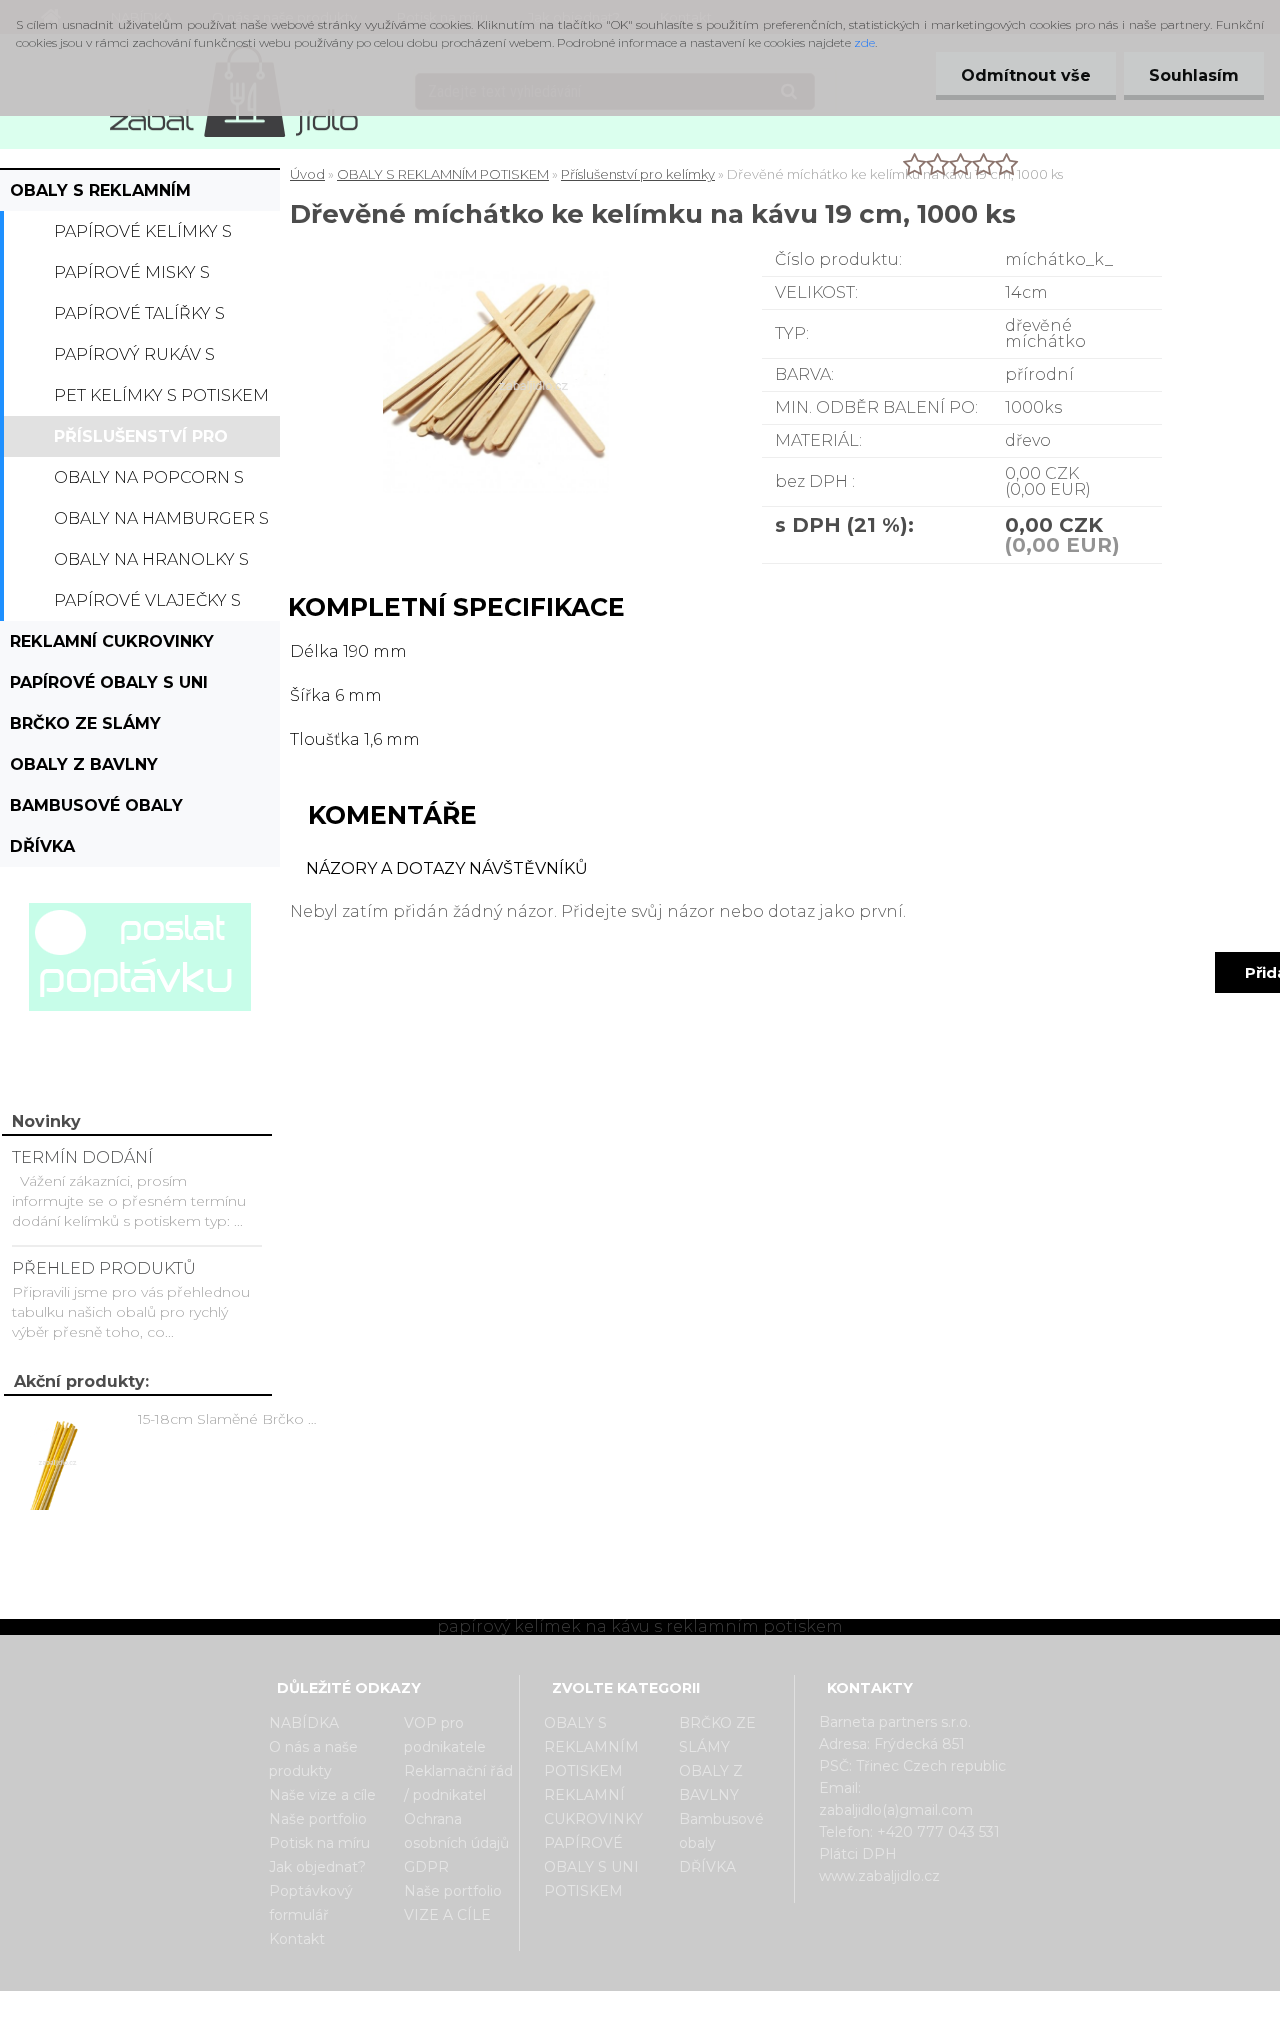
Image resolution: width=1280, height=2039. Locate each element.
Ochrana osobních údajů (456, 1831)
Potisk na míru (319, 1843)
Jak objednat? (317, 1867)
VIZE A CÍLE (447, 1915)
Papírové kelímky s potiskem (143, 237)
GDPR (426, 1867)
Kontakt (297, 1939)
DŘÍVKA (42, 846)
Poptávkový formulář (311, 1903)
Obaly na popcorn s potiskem (149, 483)
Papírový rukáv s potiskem (134, 360)
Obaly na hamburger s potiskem (161, 524)
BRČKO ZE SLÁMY (85, 723)
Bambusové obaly (96, 805)
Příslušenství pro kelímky (141, 442)
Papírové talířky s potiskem (139, 319)
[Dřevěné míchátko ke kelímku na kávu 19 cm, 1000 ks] (528, 274)
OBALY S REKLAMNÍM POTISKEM (100, 196)
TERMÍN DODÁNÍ (82, 1157)
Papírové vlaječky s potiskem (147, 606)
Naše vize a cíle (322, 1795)
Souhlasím (1194, 75)
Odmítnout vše (1026, 75)
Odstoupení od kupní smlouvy (665, 2022)
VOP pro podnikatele (445, 1735)
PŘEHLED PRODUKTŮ (104, 1268)
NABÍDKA (304, 1723)
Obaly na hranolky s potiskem (151, 565)
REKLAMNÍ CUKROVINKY (112, 641)
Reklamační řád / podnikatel (458, 1783)
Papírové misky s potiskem (132, 278)
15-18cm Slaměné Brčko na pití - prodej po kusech (231, 1419)
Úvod (307, 174)
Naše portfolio (318, 1819)
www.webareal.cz (719, 2008)
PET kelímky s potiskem (161, 395)
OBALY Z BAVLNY (84, 764)
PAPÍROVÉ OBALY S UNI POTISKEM (109, 688)
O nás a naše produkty (313, 1759)
